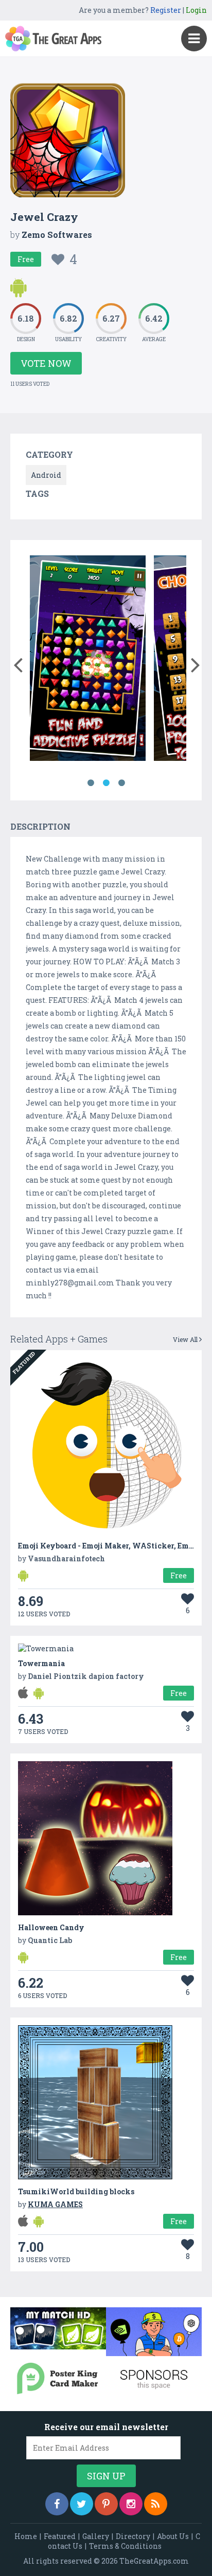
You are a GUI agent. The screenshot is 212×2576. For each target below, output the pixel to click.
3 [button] (121, 783)
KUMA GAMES (55, 2204)
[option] (88, 660)
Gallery (96, 2536)
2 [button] (106, 783)
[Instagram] (131, 2504)
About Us (173, 2536)
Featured (60, 2536)
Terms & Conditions (125, 2546)
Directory (133, 2536)
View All (186, 1339)
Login (196, 10)
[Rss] (156, 2504)
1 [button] (91, 783)
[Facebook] (57, 2504)
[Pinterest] (106, 2504)
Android (46, 475)
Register (166, 10)
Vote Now (46, 363)
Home (26, 2536)
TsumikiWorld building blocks (76, 2191)
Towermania (41, 1663)
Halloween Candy (51, 1927)
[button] (18, 663)
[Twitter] (82, 2504)
